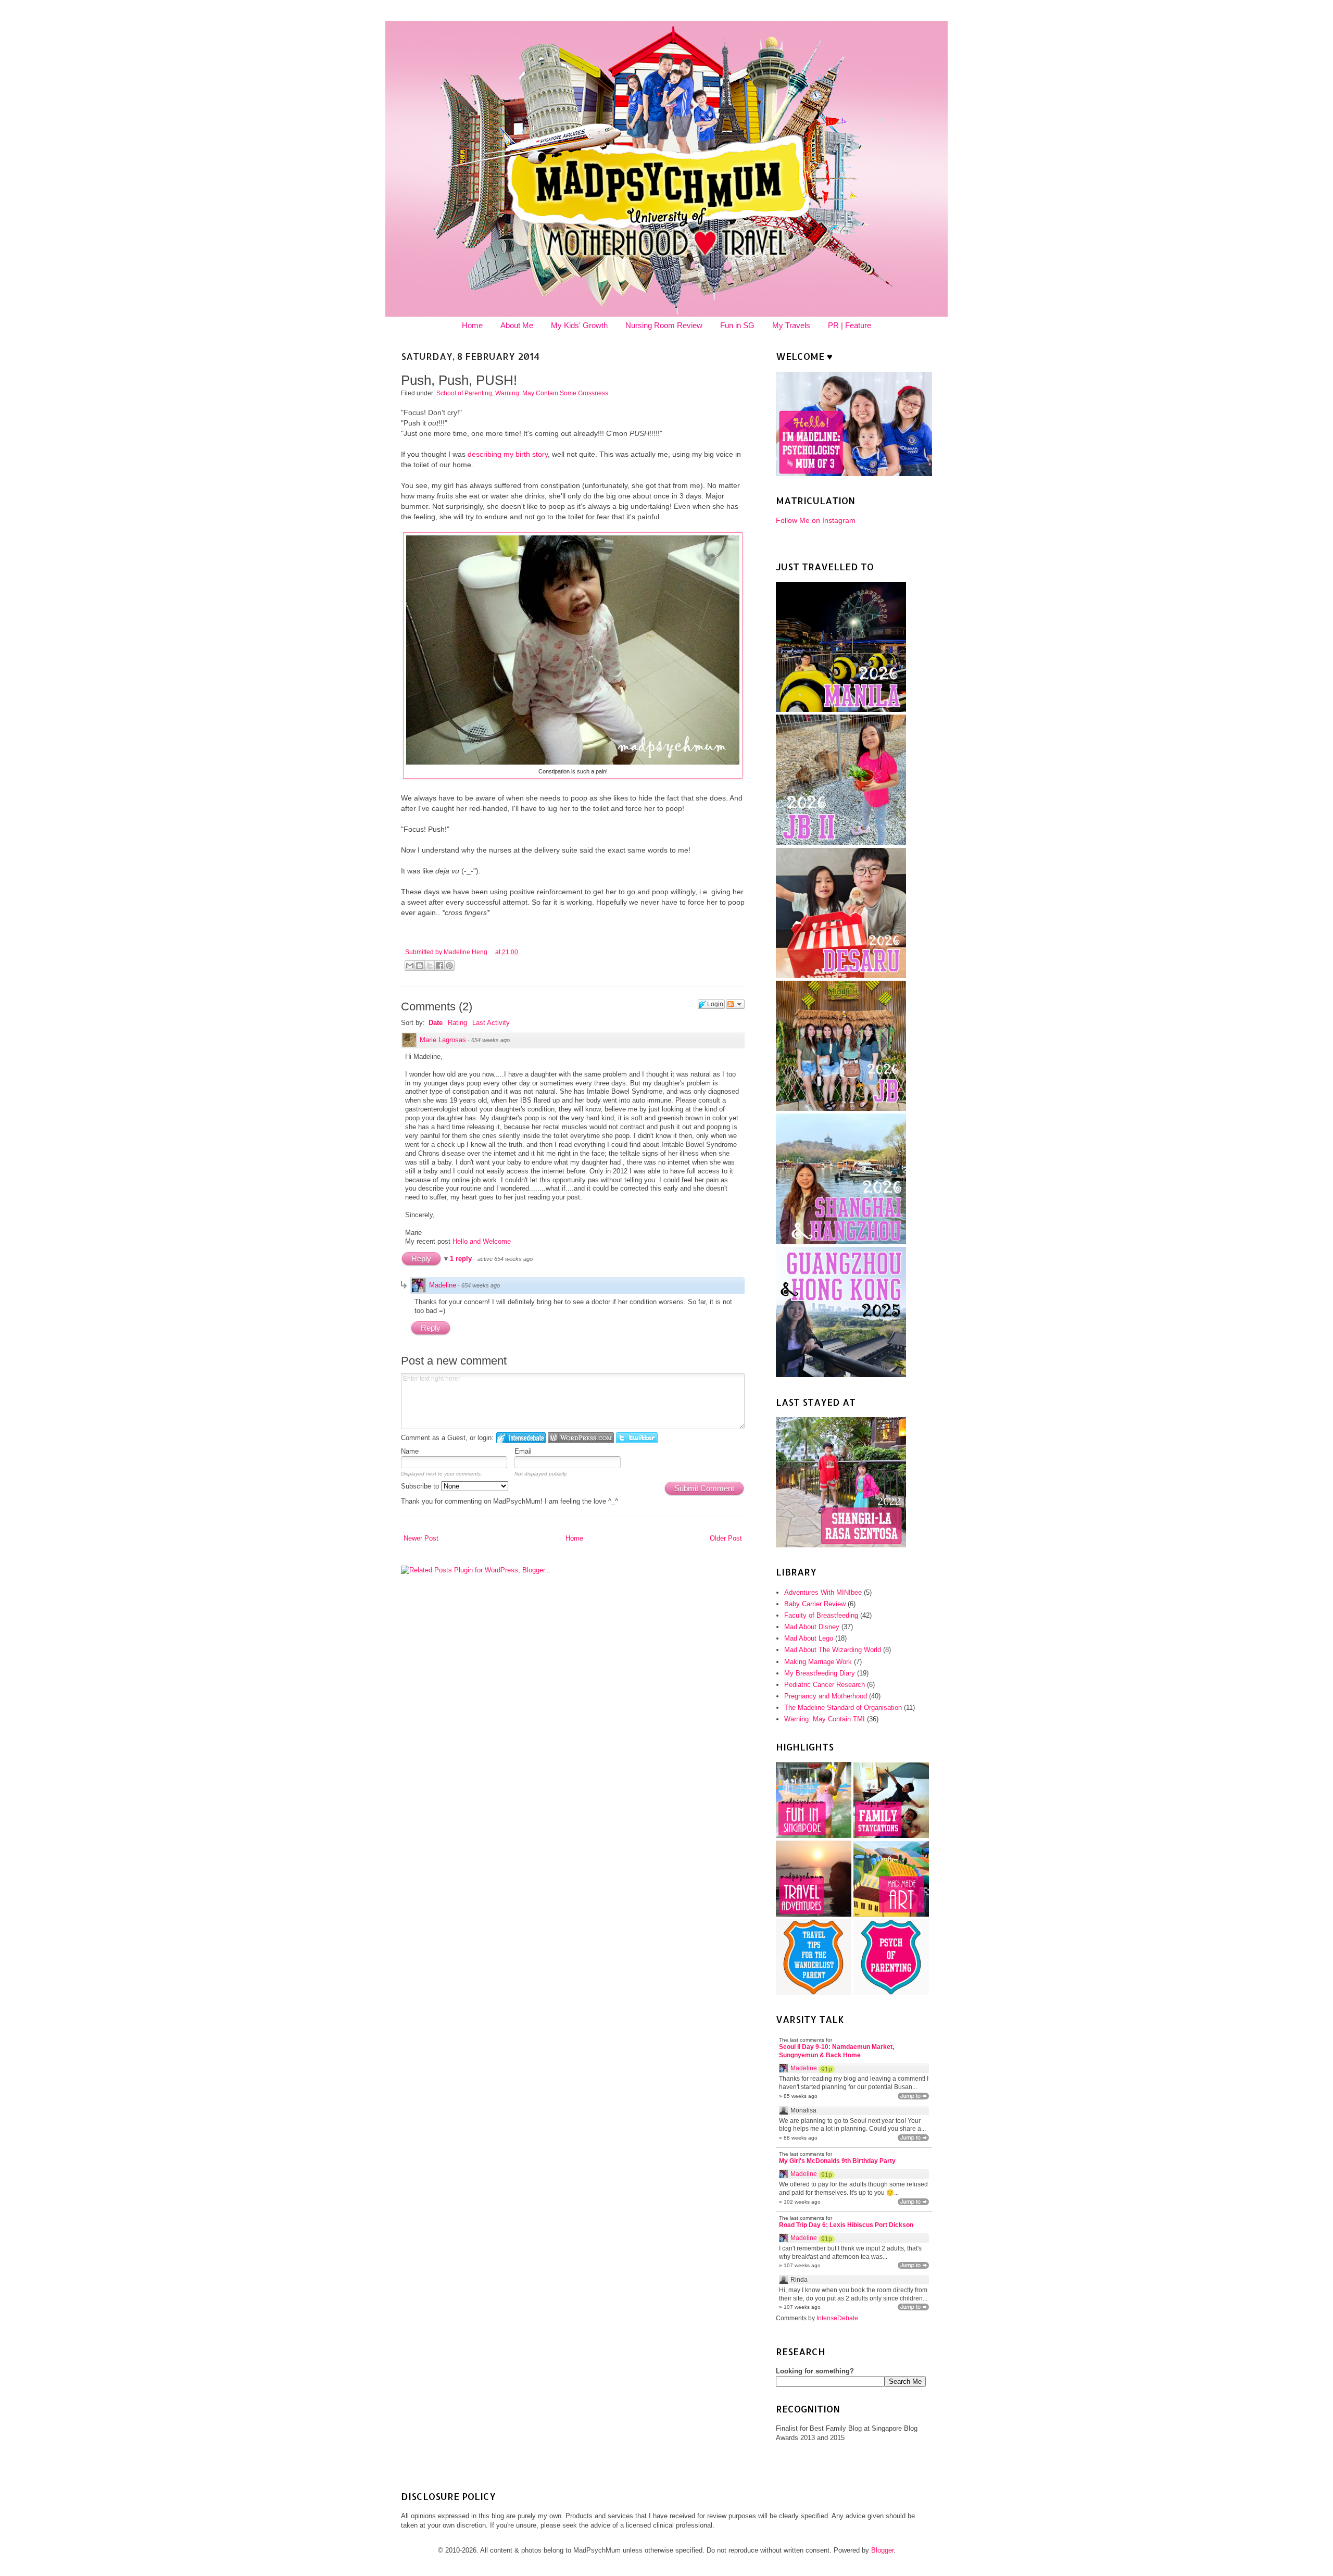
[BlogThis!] (420, 966)
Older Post (726, 1538)
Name (410, 1451)
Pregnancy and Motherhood (826, 1696)
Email (523, 1451)
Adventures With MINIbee (823, 1592)
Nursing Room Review (664, 325)
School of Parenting (464, 393)
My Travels (791, 325)
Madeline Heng (466, 952)
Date (436, 1023)
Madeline (443, 1285)
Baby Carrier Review (815, 1604)
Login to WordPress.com (581, 1438)
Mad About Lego (809, 1638)
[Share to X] (430, 966)
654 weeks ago (491, 1040)
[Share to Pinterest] (449, 966)
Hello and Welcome (482, 1241)
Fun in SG (737, 325)
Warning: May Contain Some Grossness (552, 393)
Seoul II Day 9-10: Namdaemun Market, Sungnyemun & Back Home (837, 2051)
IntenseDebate (837, 2318)
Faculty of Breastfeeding (821, 1615)
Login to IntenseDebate (521, 1438)
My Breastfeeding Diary (820, 1673)
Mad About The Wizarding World (833, 1650)
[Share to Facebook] (439, 966)
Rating (457, 1023)
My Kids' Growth (579, 325)
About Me (517, 325)
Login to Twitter (637, 1438)
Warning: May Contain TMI (825, 1719)
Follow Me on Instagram (816, 520)
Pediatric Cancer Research (825, 1685)
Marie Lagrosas (443, 1040)
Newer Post (421, 1538)
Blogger (882, 2550)
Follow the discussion (735, 1004)
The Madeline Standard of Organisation (843, 1708)
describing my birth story (508, 454)
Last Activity (491, 1023)
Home (472, 325)
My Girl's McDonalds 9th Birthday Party (837, 2161)
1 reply (462, 1259)
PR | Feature (850, 325)
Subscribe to (421, 1486)
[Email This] (410, 966)
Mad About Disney (812, 1627)
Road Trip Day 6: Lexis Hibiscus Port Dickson (846, 2225)
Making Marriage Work (818, 1662)
